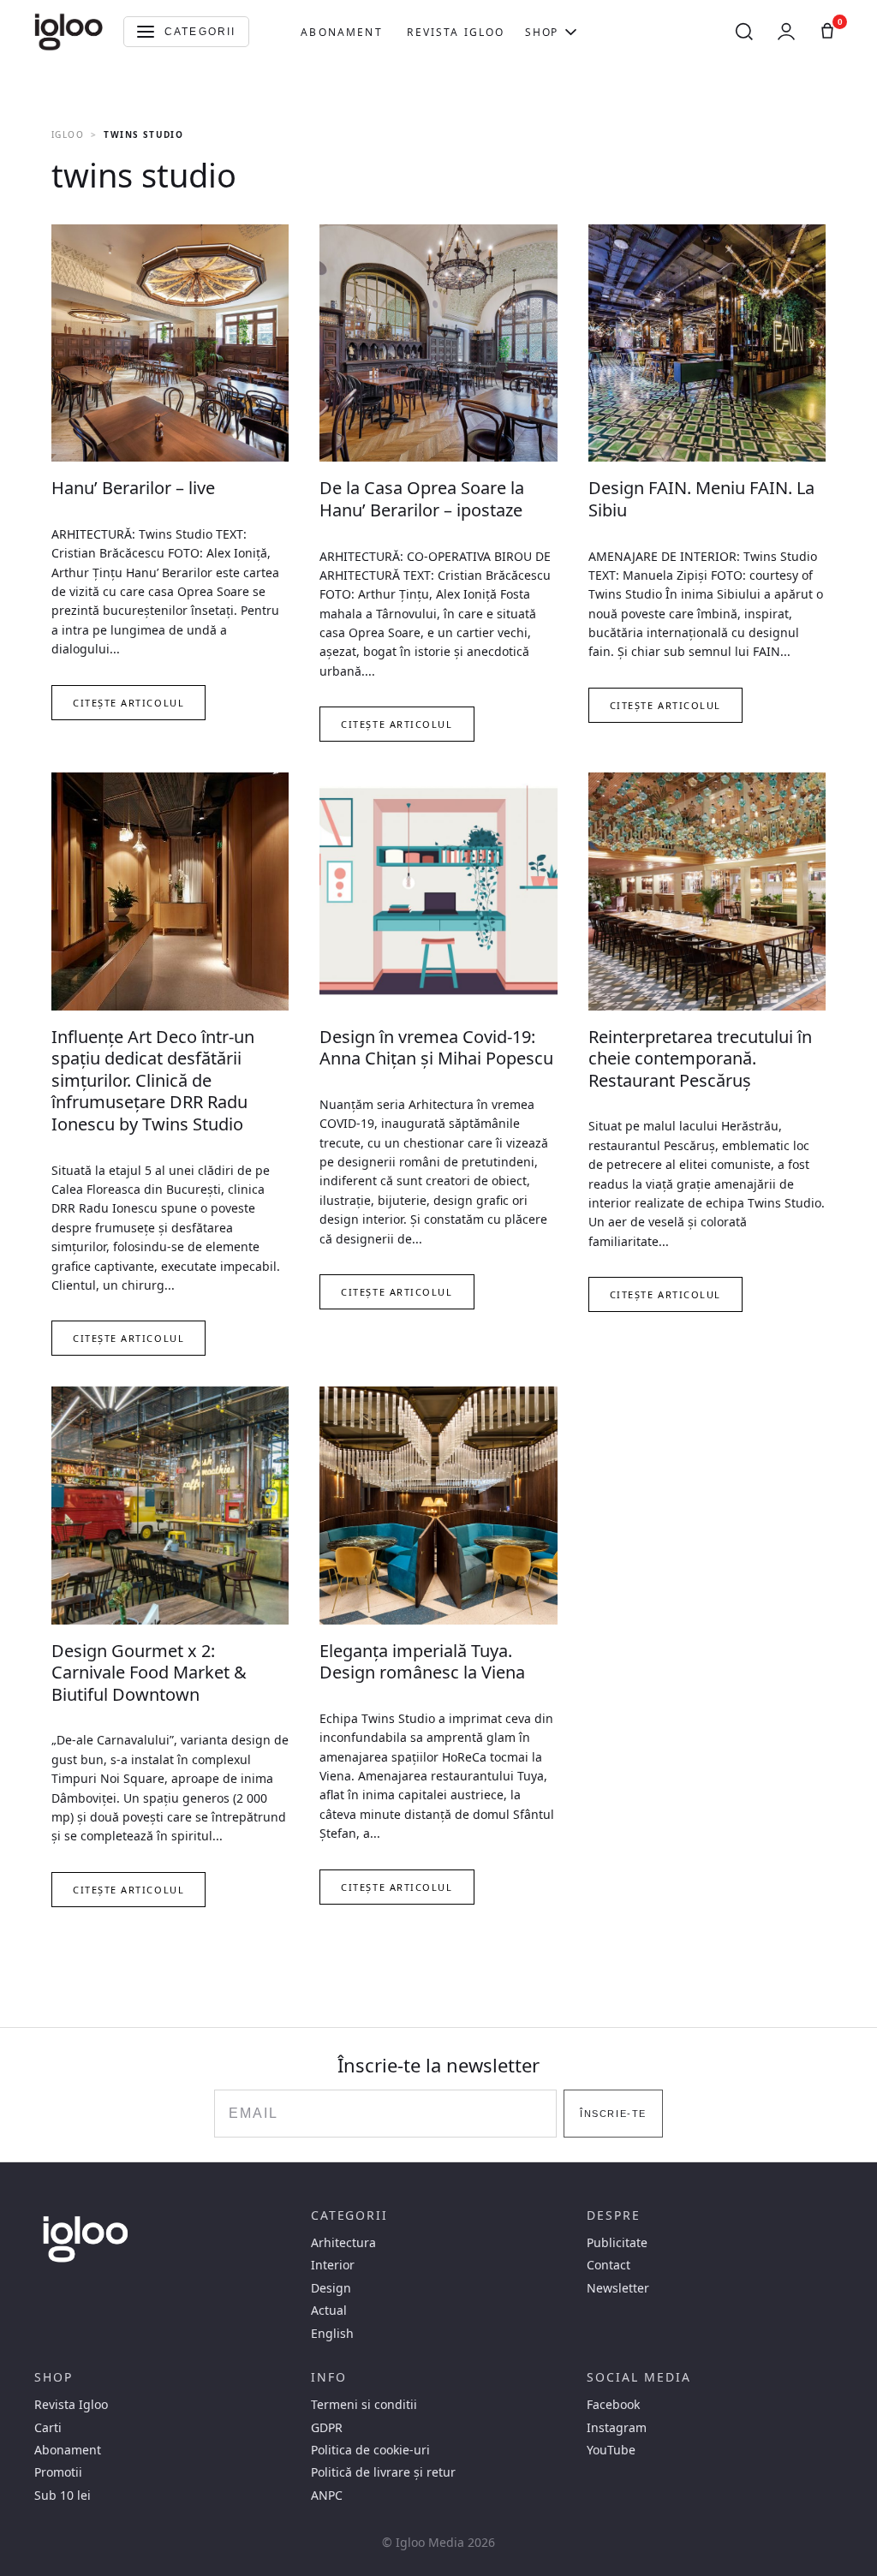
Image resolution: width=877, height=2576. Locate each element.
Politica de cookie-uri (370, 2450)
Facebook (613, 2405)
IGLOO (68, 134)
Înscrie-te (613, 2114)
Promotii (58, 2472)
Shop (541, 32)
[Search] (744, 32)
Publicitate (617, 2243)
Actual (329, 2311)
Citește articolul (128, 703)
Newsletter (618, 2288)
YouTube (611, 2450)
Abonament (341, 32)
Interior (333, 2265)
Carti (48, 2428)
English (332, 2334)
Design (331, 2288)
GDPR (327, 2428)
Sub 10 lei (63, 2495)
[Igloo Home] (69, 32)
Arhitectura (343, 2243)
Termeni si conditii (364, 2405)
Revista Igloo (456, 32)
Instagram (617, 2428)
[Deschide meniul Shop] (571, 32)
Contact (609, 2265)
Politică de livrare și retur (383, 2472)
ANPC (327, 2495)
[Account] (786, 32)
